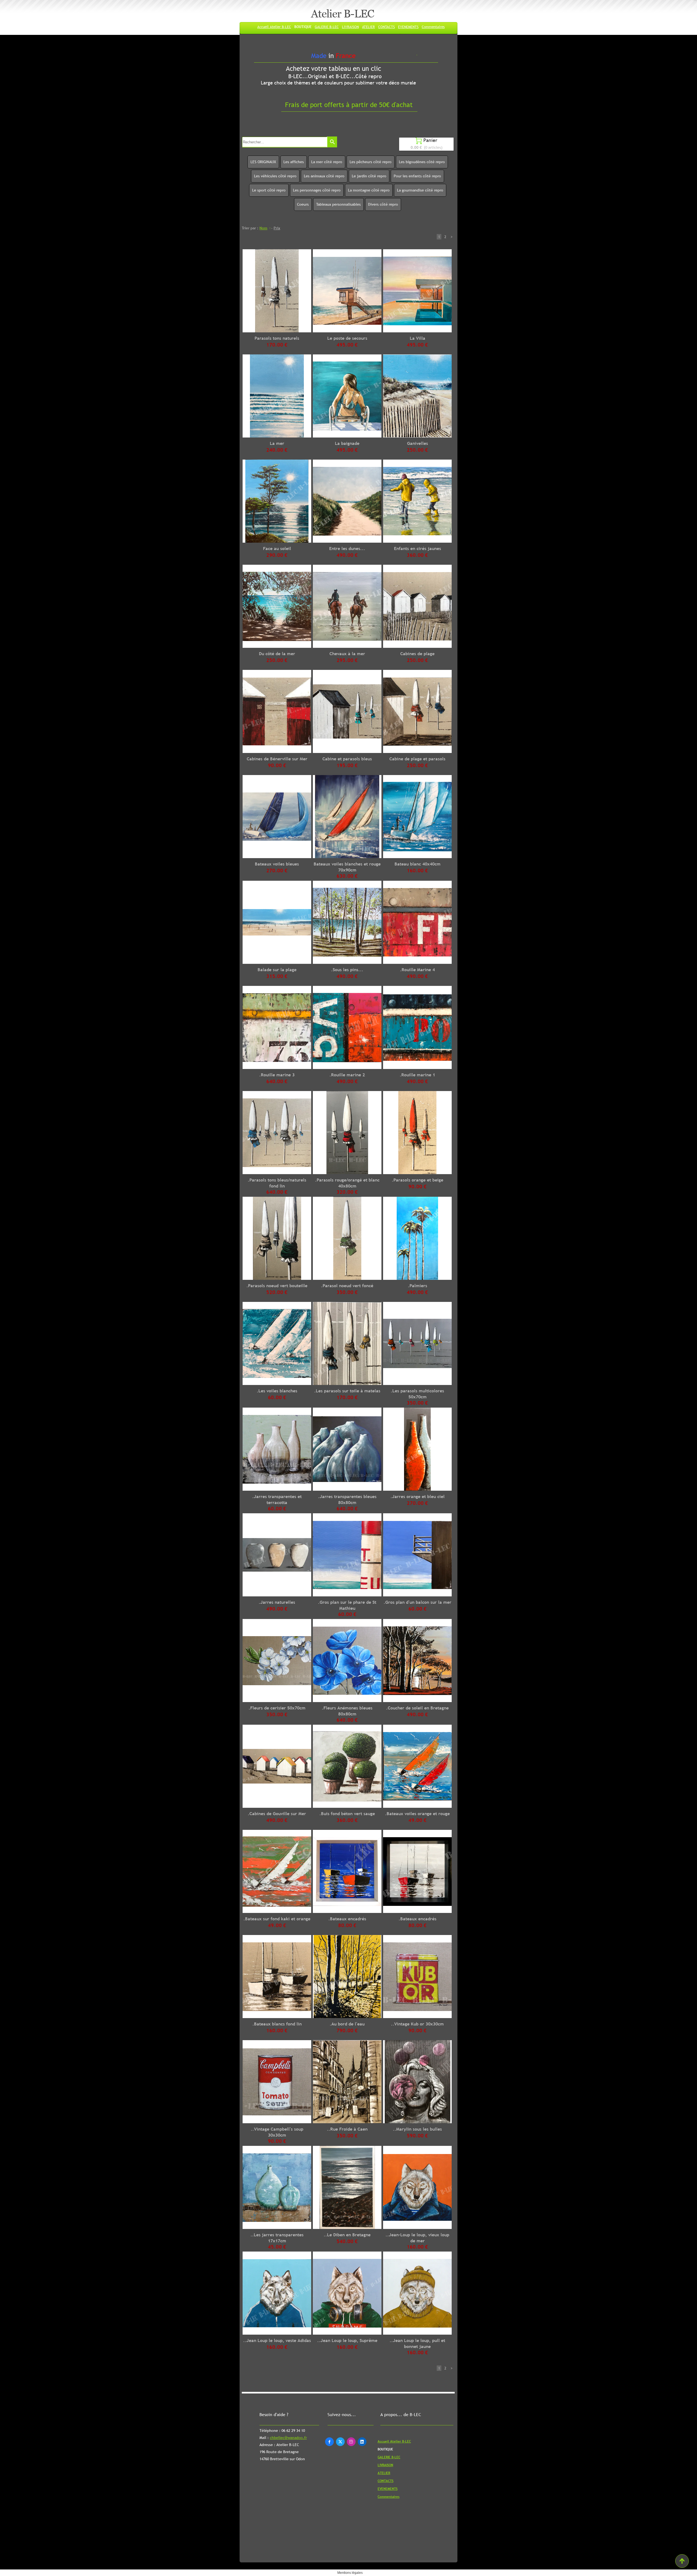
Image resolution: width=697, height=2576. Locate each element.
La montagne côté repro (369, 190)
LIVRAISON (350, 27)
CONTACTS (386, 27)
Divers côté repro (383, 204)
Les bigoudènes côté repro (422, 162)
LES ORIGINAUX (263, 162)
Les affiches (294, 162)
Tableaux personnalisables (338, 204)
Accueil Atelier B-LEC (274, 27)
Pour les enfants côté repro (417, 176)
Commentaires (433, 27)
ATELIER (369, 27)
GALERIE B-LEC (327, 27)
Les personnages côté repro (317, 190)
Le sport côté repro (269, 190)
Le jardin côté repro (369, 176)
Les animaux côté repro (324, 176)
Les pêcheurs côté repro (371, 162)
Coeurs (303, 204)
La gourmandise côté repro (420, 190)
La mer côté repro (327, 162)
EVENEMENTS (408, 27)
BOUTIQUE (303, 27)
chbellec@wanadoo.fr (288, 2438)
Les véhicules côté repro (275, 176)
